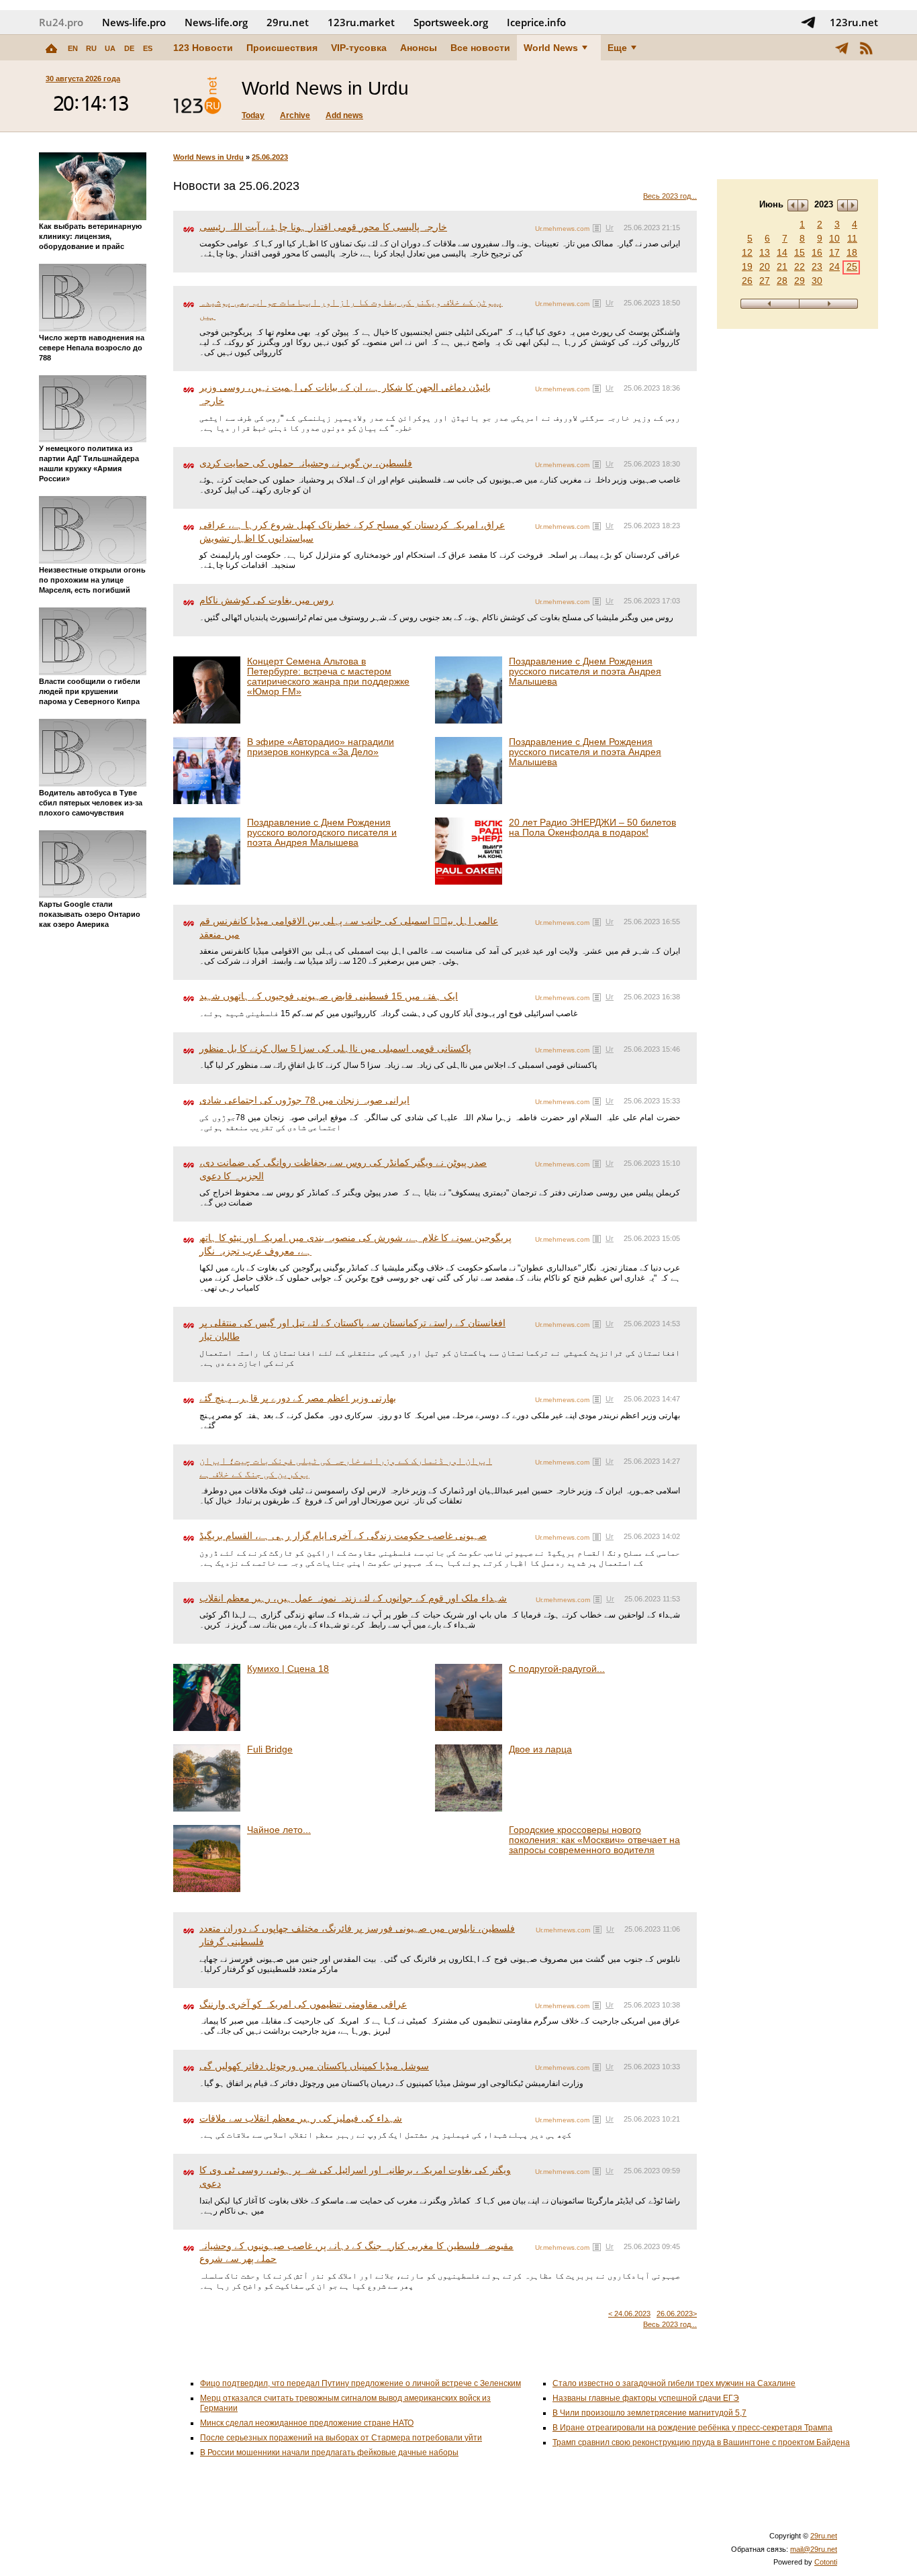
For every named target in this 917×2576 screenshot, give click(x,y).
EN (73, 48)
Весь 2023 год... (670, 196)
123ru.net (854, 22)
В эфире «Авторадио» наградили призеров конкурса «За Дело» (321, 747)
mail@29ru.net (814, 2549)
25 (852, 266)
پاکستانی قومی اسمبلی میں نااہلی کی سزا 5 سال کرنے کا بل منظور (335, 1048)
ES (148, 48)
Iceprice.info (536, 22)
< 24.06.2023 (629, 2314)
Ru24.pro (61, 22)
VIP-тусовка (359, 48)
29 (800, 281)
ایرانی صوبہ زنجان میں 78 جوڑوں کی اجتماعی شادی (304, 1100)
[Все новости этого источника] (597, 228)
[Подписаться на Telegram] (808, 22)
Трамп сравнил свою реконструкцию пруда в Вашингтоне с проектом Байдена (701, 2442)
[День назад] (770, 304)
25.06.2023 (270, 157)
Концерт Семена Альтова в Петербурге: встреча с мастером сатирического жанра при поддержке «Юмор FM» (328, 676)
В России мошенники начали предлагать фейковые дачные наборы (329, 2453)
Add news (344, 115)
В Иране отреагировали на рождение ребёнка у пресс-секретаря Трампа (692, 2428)
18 (852, 252)
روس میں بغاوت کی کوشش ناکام (267, 600)
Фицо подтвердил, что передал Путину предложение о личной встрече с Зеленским (360, 2383)
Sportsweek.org (451, 22)
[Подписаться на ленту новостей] (866, 48)
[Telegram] (842, 48)
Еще (617, 48)
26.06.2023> (677, 2314)
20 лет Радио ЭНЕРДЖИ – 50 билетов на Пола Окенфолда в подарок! (592, 827)
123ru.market (361, 22)
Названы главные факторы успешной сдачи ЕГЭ (646, 2398)
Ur (610, 228)
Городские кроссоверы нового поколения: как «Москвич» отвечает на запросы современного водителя (594, 1840)
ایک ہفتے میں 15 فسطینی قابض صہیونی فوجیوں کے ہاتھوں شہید (329, 996)
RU (91, 48)
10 (834, 238)
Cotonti (826, 2562)
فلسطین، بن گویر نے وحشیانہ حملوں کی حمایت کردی (306, 463)
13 (765, 252)
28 (782, 281)
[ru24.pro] (197, 96)
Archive (295, 115)
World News (551, 48)
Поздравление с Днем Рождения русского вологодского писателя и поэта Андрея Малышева (322, 832)
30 (817, 281)
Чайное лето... (279, 1830)
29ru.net (288, 22)
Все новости (480, 48)
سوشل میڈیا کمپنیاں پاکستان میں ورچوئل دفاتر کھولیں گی (314, 2066)
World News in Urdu (208, 157)
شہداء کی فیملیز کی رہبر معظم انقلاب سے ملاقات (301, 2118)
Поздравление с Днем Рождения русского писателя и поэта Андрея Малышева (585, 671)
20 (765, 266)
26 (747, 281)
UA (110, 48)
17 (834, 252)
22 (800, 266)
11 (852, 238)
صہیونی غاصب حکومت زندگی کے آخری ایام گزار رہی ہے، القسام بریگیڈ (343, 1536)
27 (765, 281)
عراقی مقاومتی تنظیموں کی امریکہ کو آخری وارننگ (303, 2004)
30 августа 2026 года (83, 79)
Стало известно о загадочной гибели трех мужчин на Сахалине (674, 2383)
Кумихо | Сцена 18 (288, 1669)
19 (747, 266)
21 (782, 266)
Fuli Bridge (270, 1749)
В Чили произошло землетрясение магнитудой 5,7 (649, 2413)
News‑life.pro (134, 22)
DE (129, 48)
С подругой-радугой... (557, 1669)
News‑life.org (216, 22)
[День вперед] (829, 304)
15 (800, 252)
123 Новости (203, 48)
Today (253, 115)
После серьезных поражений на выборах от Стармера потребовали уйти (341, 2438)
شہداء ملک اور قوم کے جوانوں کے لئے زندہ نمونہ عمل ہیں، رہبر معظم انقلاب (353, 1598)
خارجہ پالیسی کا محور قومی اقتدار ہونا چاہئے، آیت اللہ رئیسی (323, 227)
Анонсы (419, 48)
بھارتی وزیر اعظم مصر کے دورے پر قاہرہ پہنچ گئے (298, 1398)
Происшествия (282, 48)
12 (747, 252)
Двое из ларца (540, 1749)
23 (817, 266)
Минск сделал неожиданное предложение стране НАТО (307, 2423)
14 (782, 252)
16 (817, 252)
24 (834, 266)
